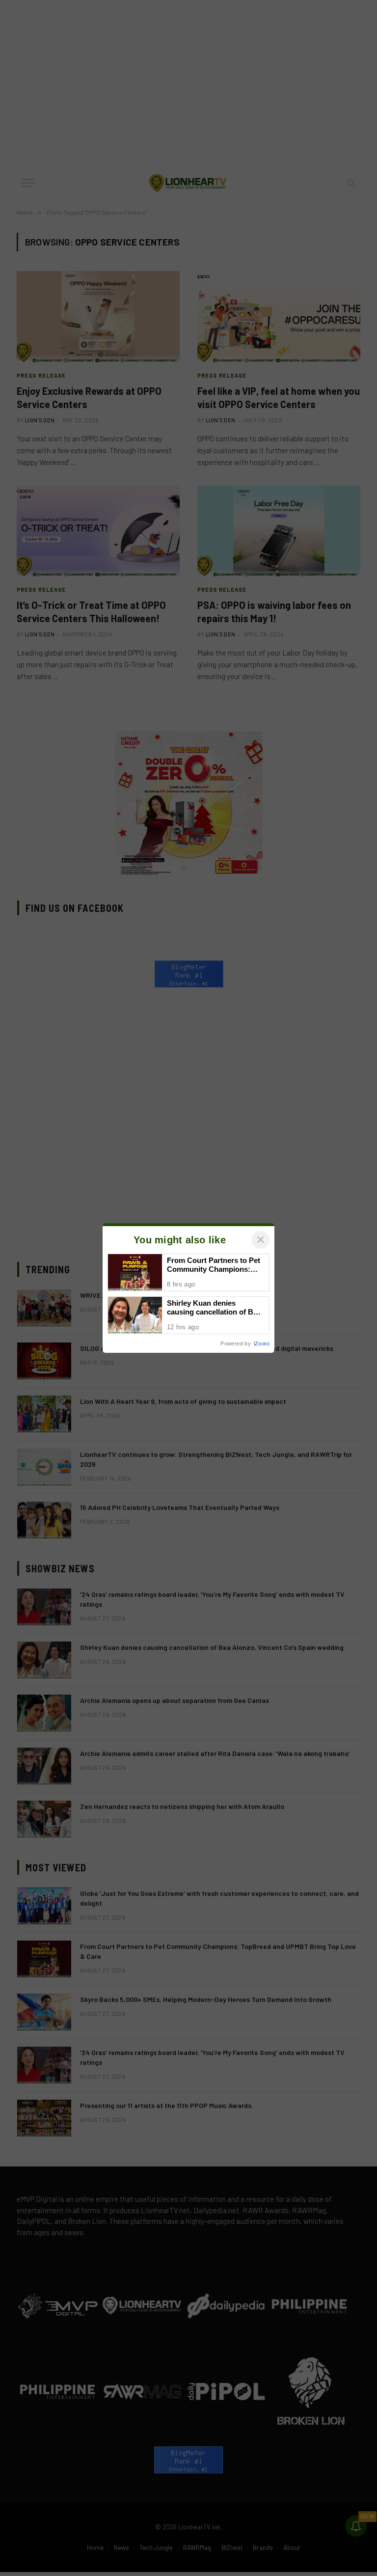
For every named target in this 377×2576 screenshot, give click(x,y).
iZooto (262, 1343)
